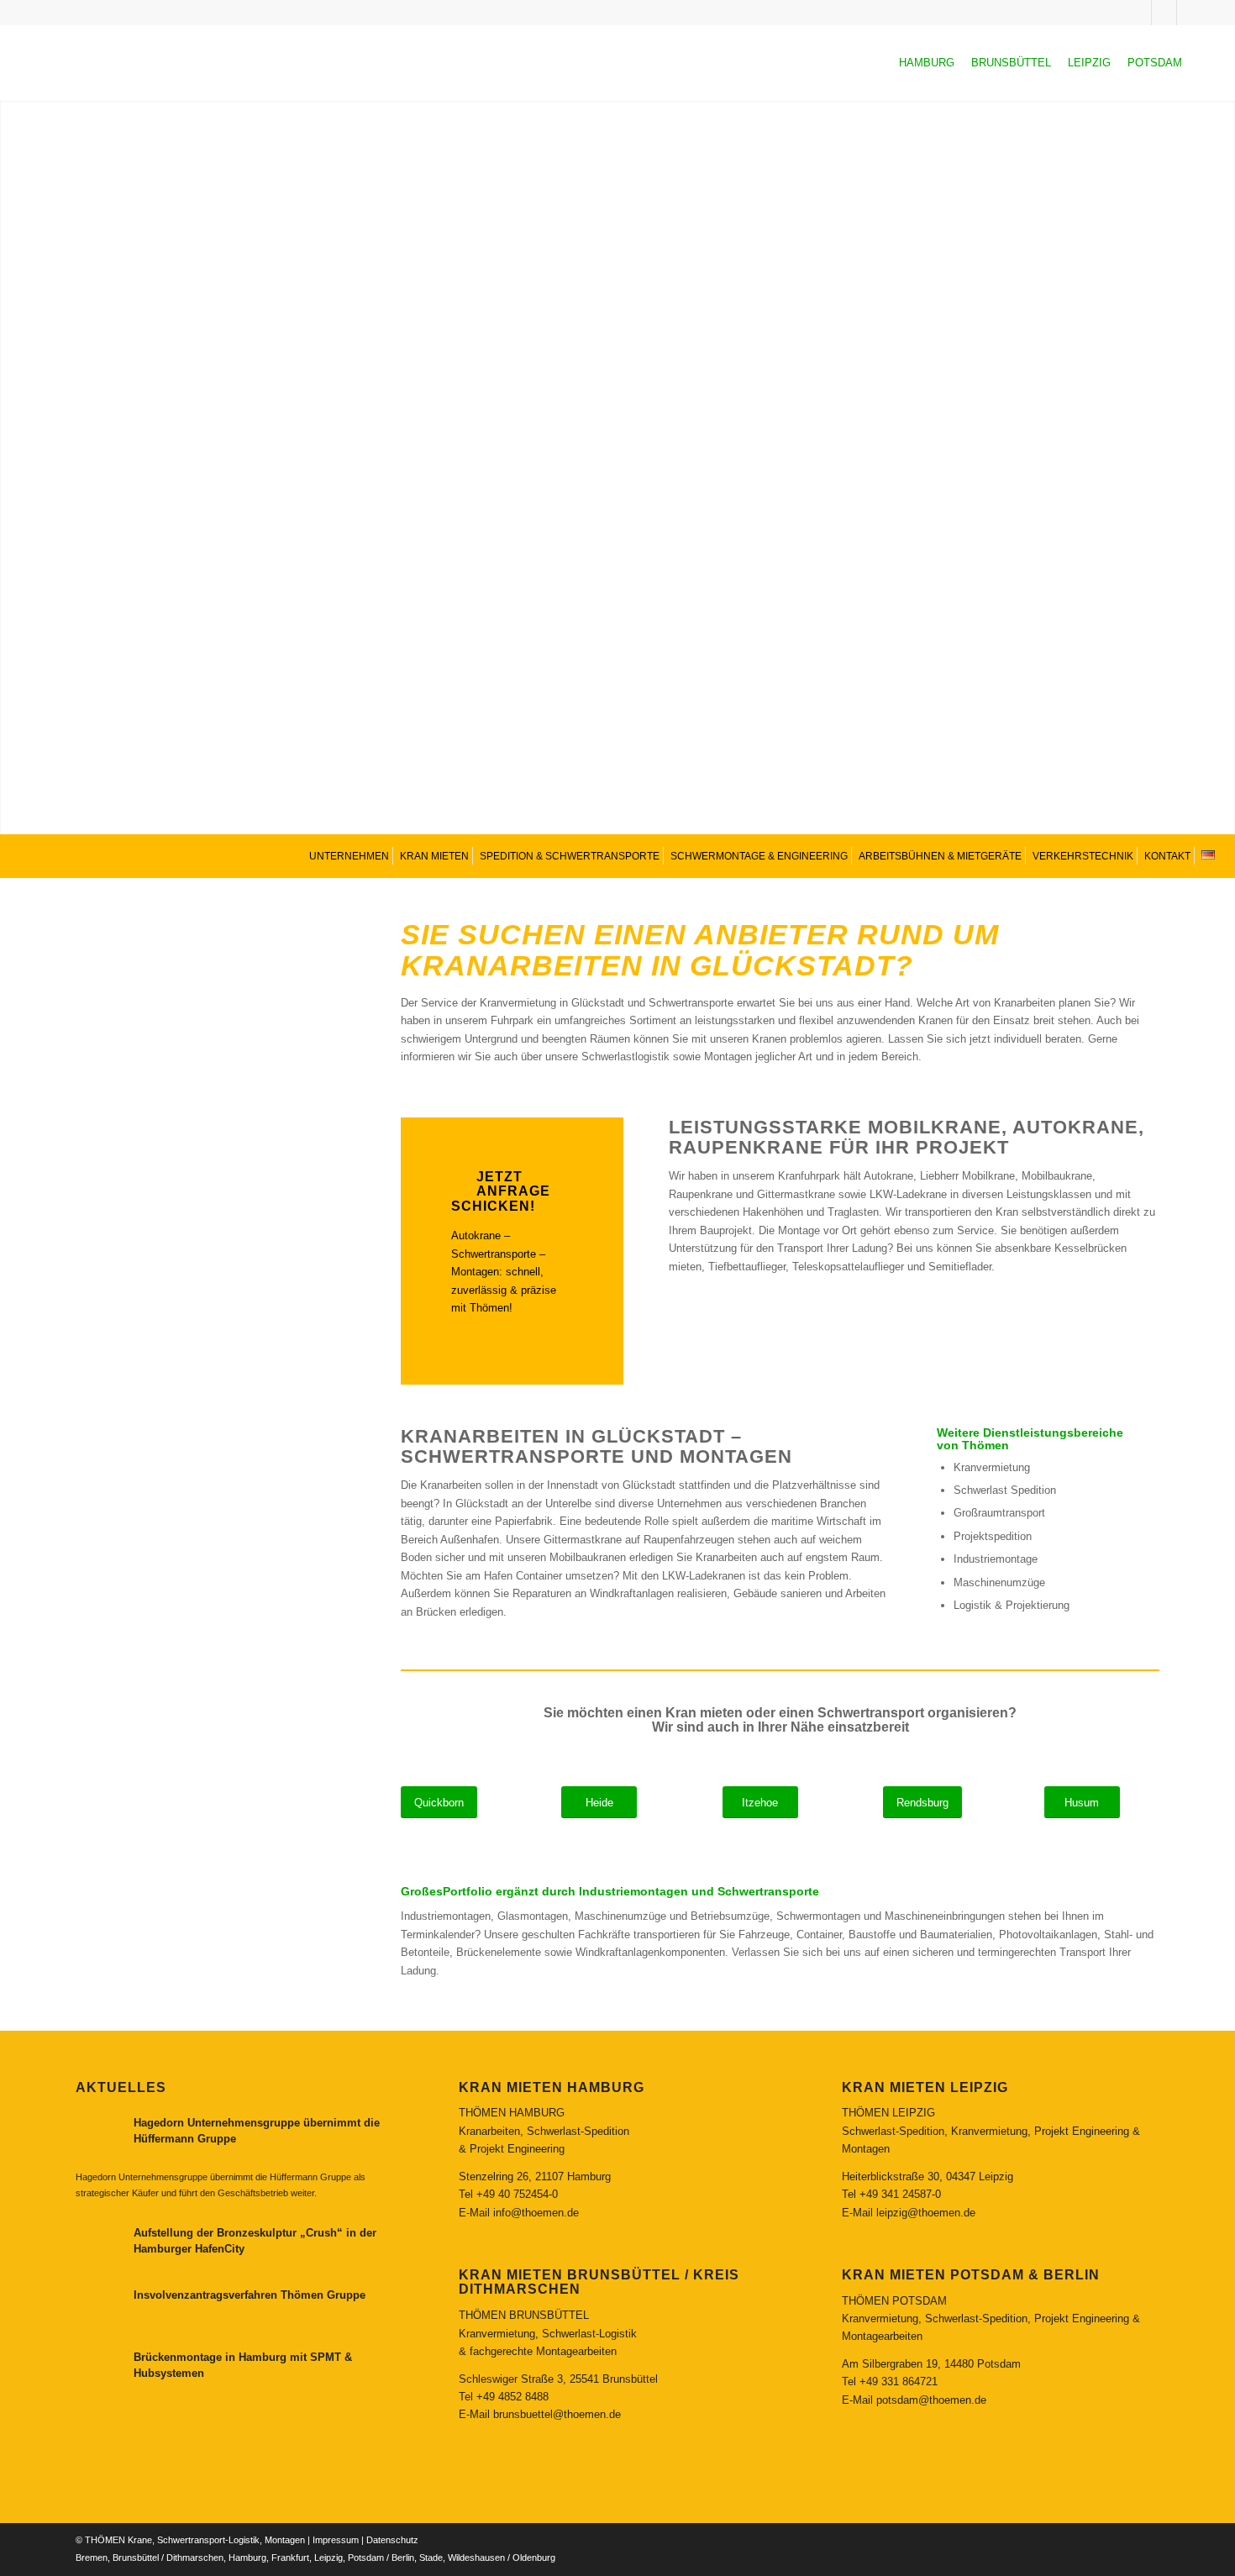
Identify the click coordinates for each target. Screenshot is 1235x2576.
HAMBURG (927, 63)
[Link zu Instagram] (1139, 13)
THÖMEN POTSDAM (894, 2301)
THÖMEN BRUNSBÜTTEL (524, 2315)
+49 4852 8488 (512, 2397)
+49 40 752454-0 (517, 2194)
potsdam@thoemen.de (931, 2400)
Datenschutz (392, 2540)
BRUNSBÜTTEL (1011, 63)
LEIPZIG (1089, 63)
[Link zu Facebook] (1190, 13)
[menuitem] (347, 856)
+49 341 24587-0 (900, 2194)
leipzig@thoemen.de (926, 2213)
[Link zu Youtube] (1164, 13)
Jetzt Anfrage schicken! (501, 1191)
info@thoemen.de (536, 2213)
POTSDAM (1155, 63)
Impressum (336, 2540)
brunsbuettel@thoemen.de (557, 2414)
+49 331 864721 (899, 2381)
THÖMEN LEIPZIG (888, 2113)
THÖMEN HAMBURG (512, 2113)
